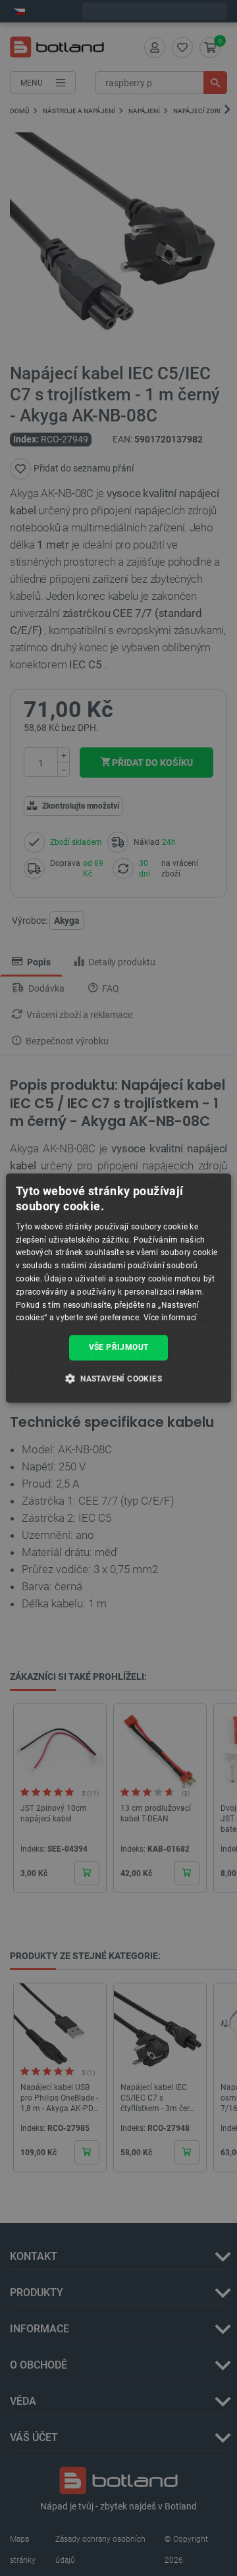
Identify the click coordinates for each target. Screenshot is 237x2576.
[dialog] (118, 1288)
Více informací (171, 1318)
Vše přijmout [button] (119, 1347)
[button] (118, 1378)
